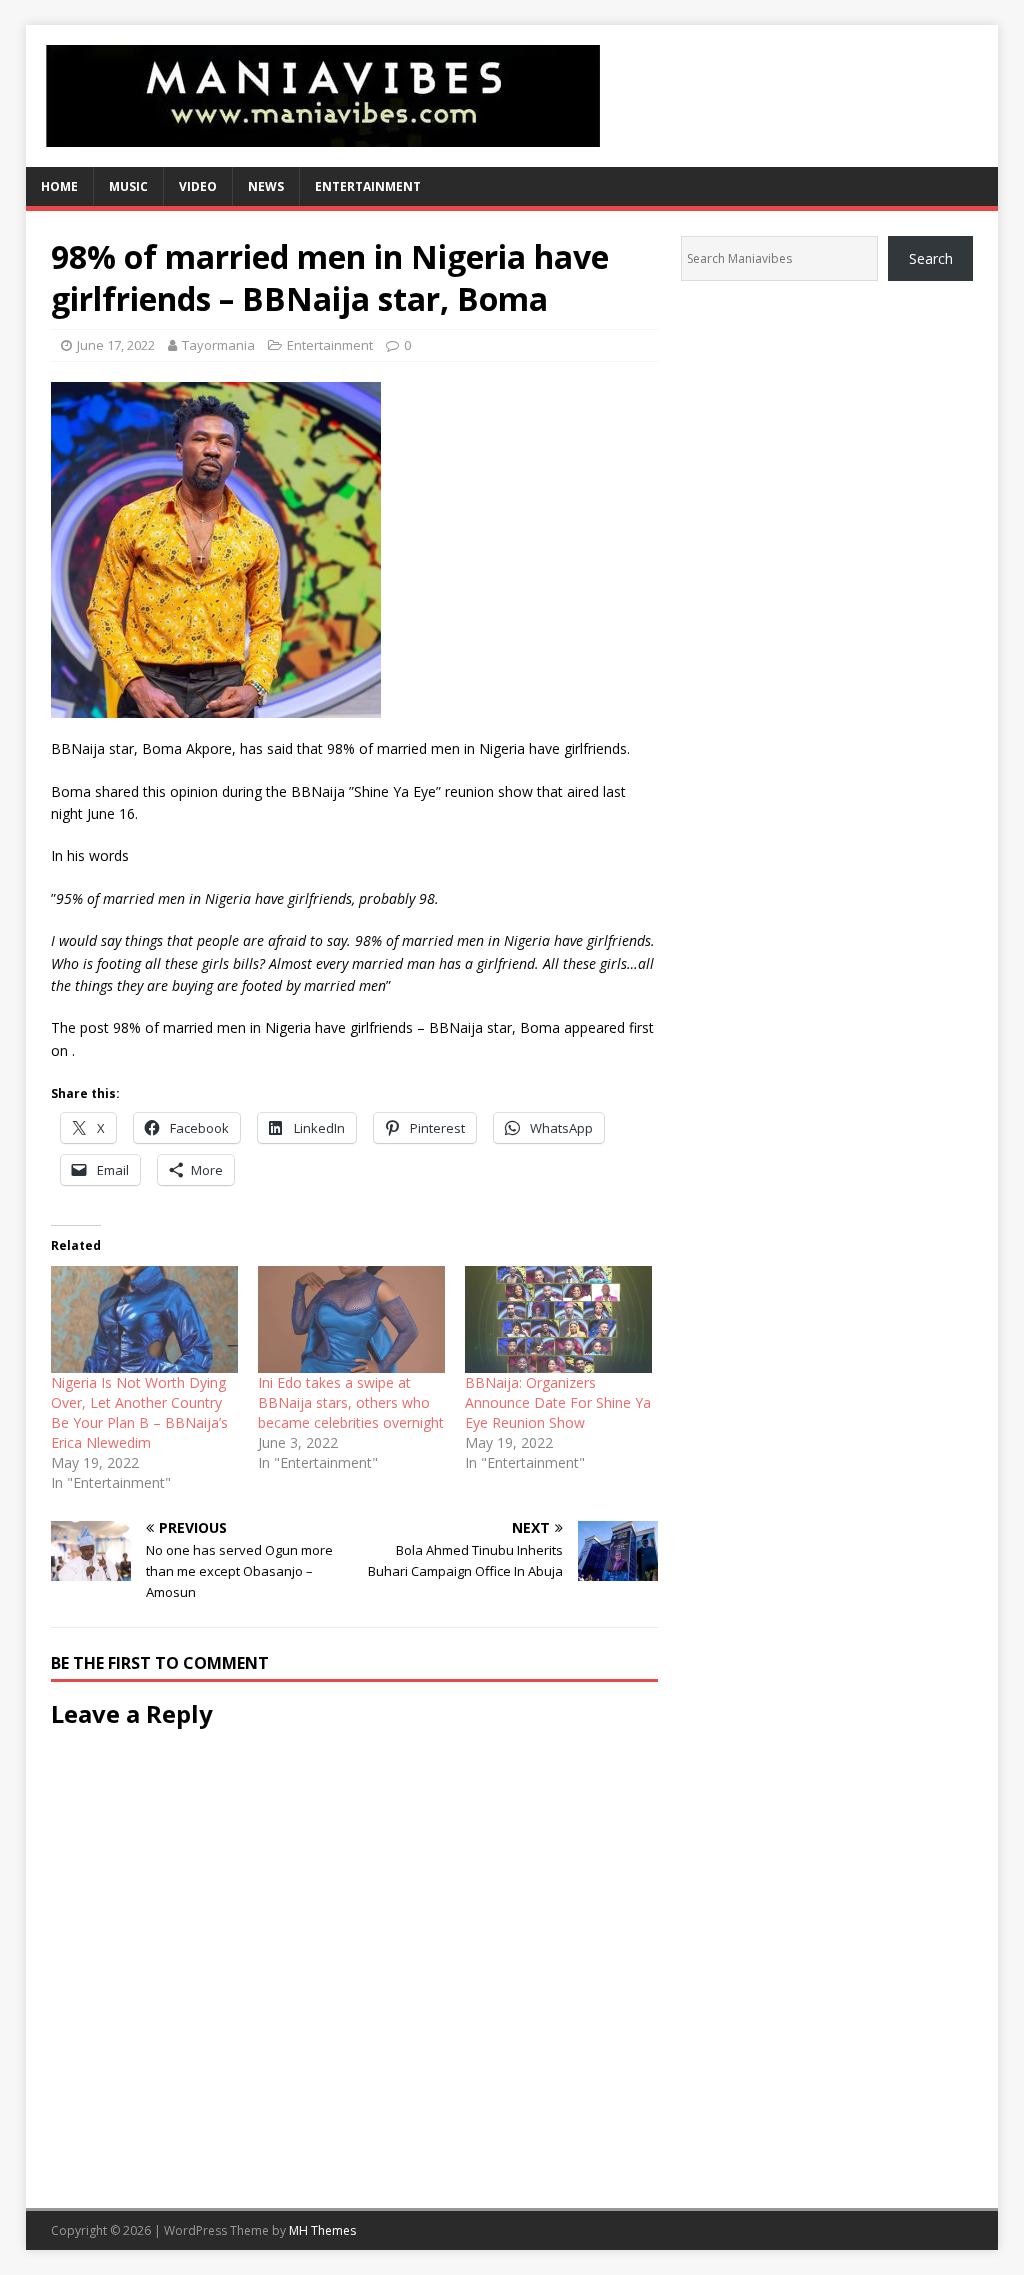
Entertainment (368, 186)
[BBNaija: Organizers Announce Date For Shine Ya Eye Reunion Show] (558, 1319)
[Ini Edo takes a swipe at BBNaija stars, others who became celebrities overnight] (351, 1319)
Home (59, 186)
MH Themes (322, 2230)
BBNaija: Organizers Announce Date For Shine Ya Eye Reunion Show (558, 1402)
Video (198, 186)
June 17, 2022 (116, 345)
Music (128, 186)
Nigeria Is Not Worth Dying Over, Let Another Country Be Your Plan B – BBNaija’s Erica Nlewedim (139, 1412)
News (266, 186)
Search (931, 258)
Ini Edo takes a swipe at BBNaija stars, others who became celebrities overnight (351, 1402)
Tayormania (218, 345)
